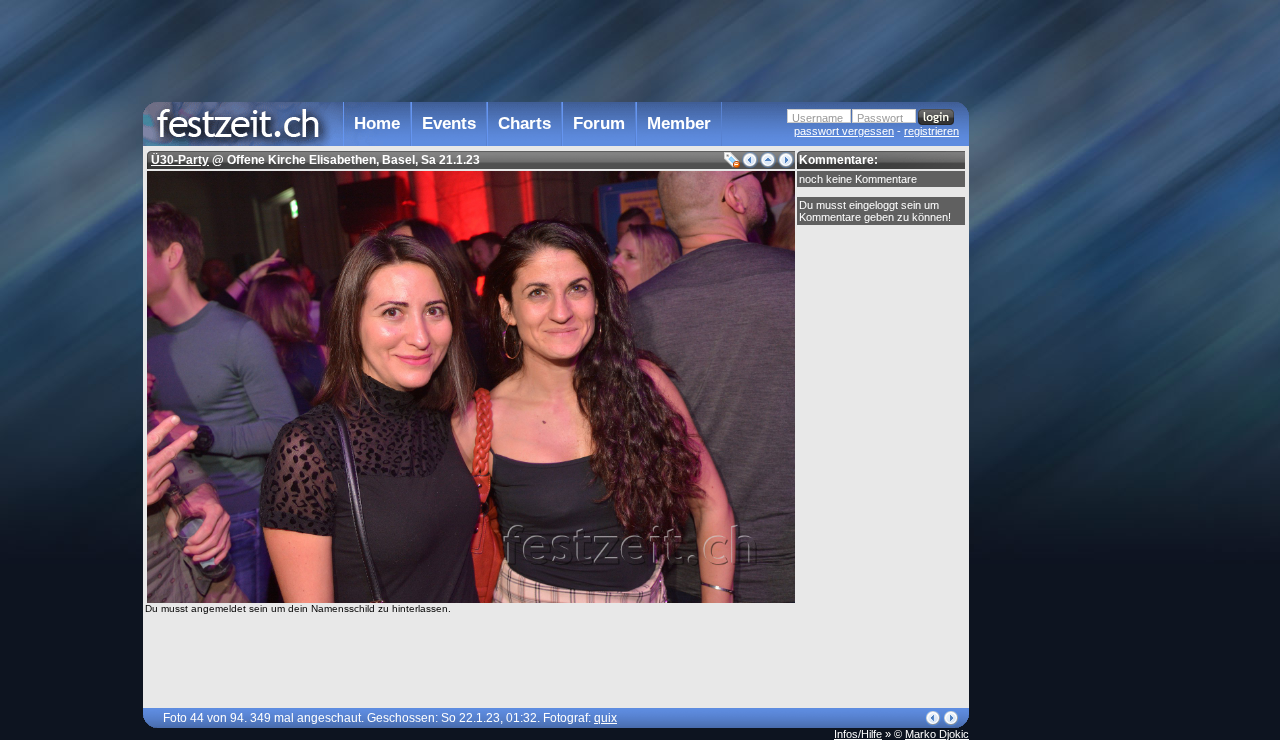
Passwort (880, 118)
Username (817, 118)
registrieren (931, 131)
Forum (599, 123)
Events (449, 123)
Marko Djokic (937, 734)
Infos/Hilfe (858, 734)
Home (377, 123)
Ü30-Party (180, 160)
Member (679, 123)
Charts (524, 123)
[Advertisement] (1057, 403)
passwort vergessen (844, 131)
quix (605, 718)
